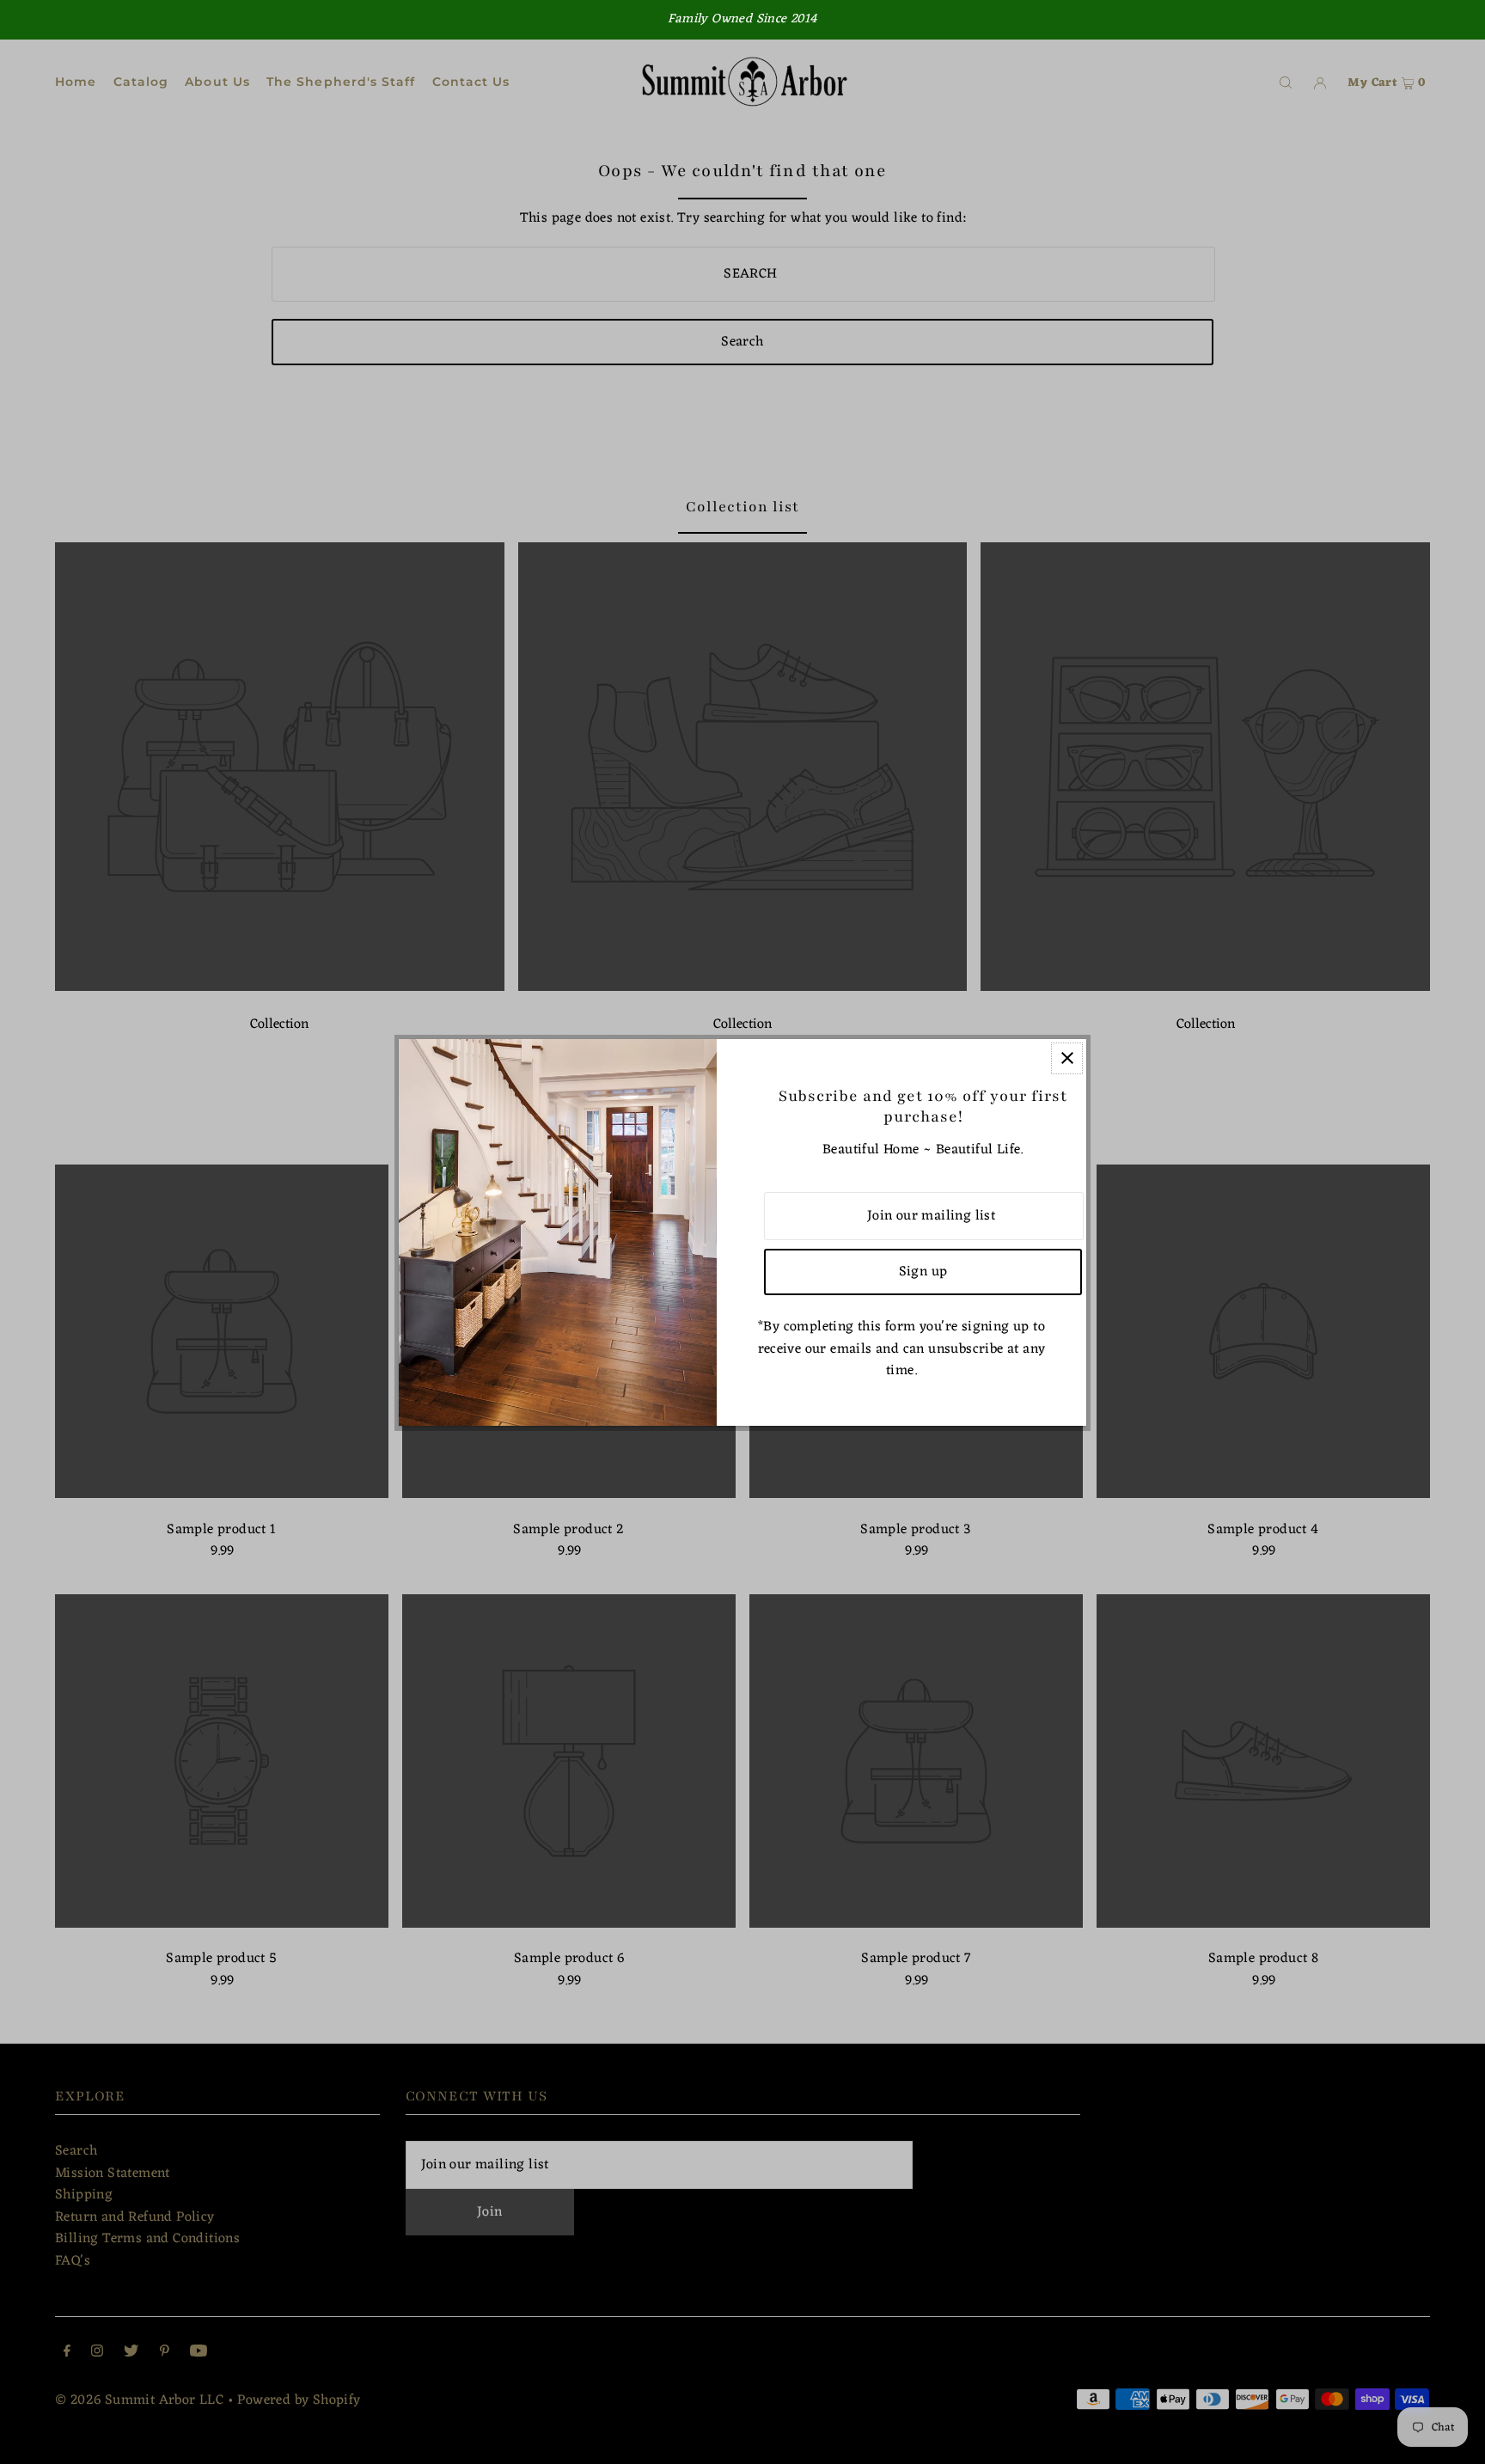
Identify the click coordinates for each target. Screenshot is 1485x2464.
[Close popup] (1067, 1058)
